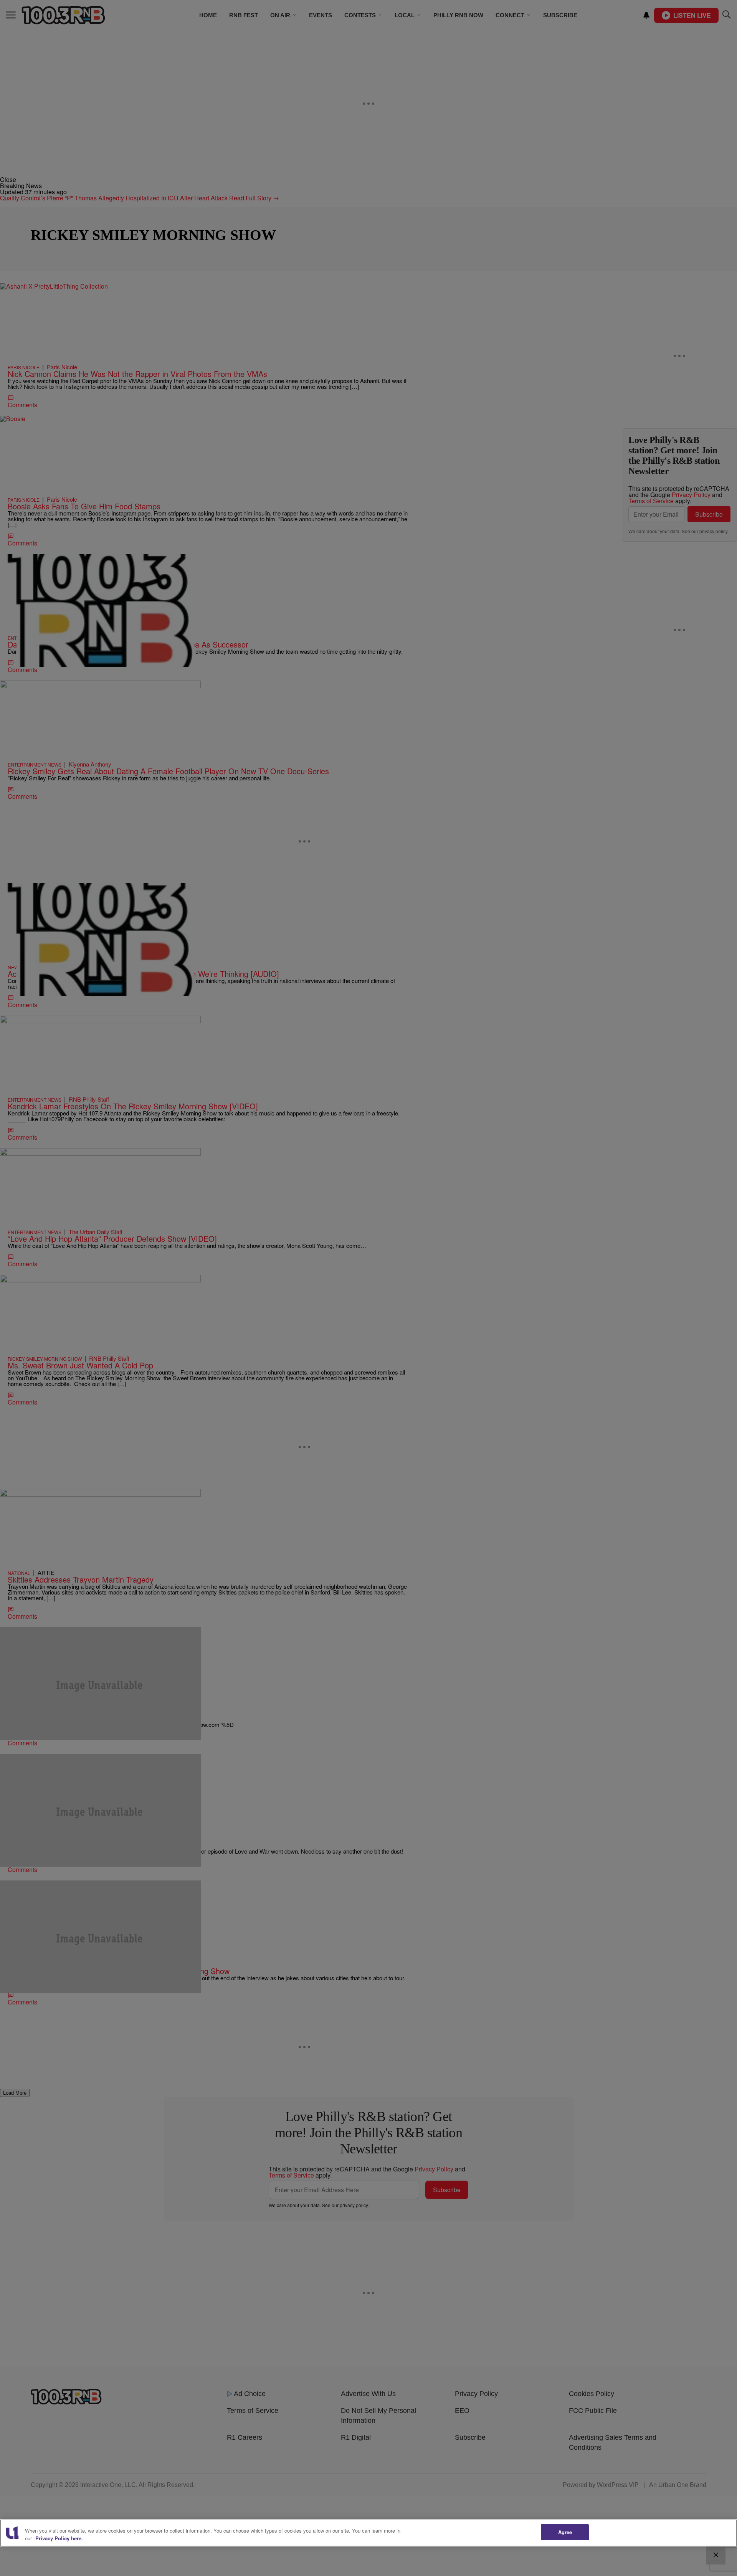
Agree (565, 2532)
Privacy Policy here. (59, 2538)
